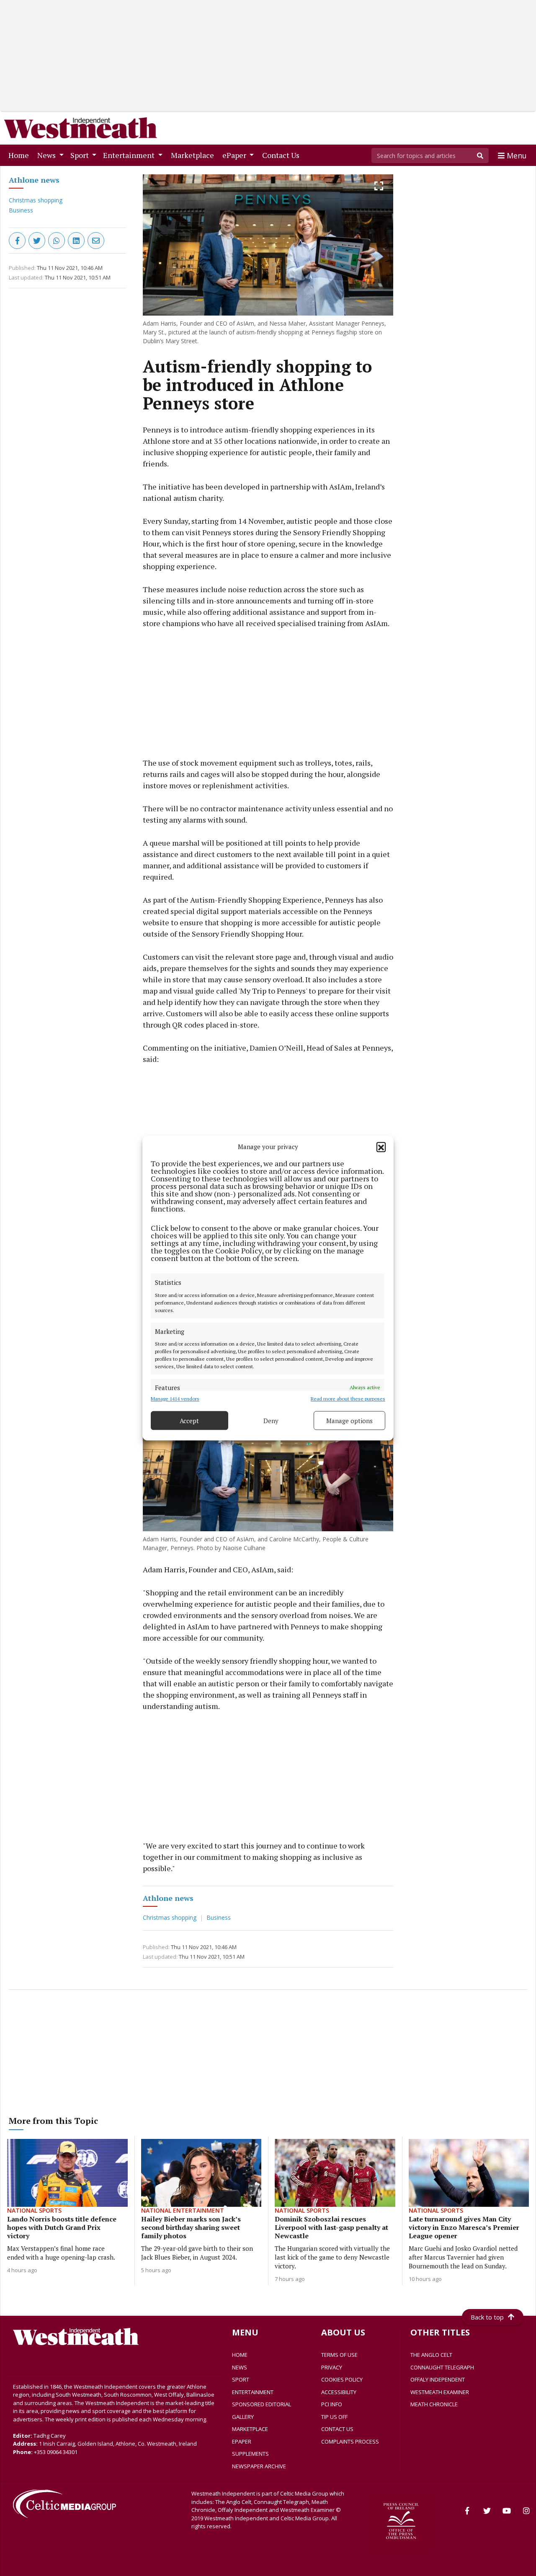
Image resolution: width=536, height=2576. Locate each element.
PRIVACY (332, 2367)
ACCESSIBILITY (339, 2392)
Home (20, 155)
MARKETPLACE (250, 2429)
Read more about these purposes (348, 1399)
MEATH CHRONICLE (434, 2404)
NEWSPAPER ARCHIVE (259, 2466)
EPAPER (242, 2441)
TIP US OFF (334, 2417)
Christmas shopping (36, 200)
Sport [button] (80, 155)
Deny (271, 1421)
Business (21, 210)
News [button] (47, 155)
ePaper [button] (235, 155)
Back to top (487, 2317)
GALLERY (243, 2417)
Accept (189, 1421)
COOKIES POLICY (342, 2379)
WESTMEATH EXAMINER (440, 2392)
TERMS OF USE (339, 2355)
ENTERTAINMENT (253, 2392)
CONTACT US (337, 2429)
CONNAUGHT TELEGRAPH (442, 2367)
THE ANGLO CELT (431, 2355)
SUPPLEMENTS (250, 2454)
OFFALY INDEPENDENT (438, 2379)
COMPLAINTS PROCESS (350, 2441)
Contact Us (282, 155)
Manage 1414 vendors (175, 1399)
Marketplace (194, 155)
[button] (381, 1147)
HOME (240, 2355)
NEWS (240, 2367)
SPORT (241, 2379)
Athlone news (34, 180)
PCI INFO (332, 2404)
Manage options (349, 1421)
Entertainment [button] (130, 155)
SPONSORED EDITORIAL (262, 2404)
